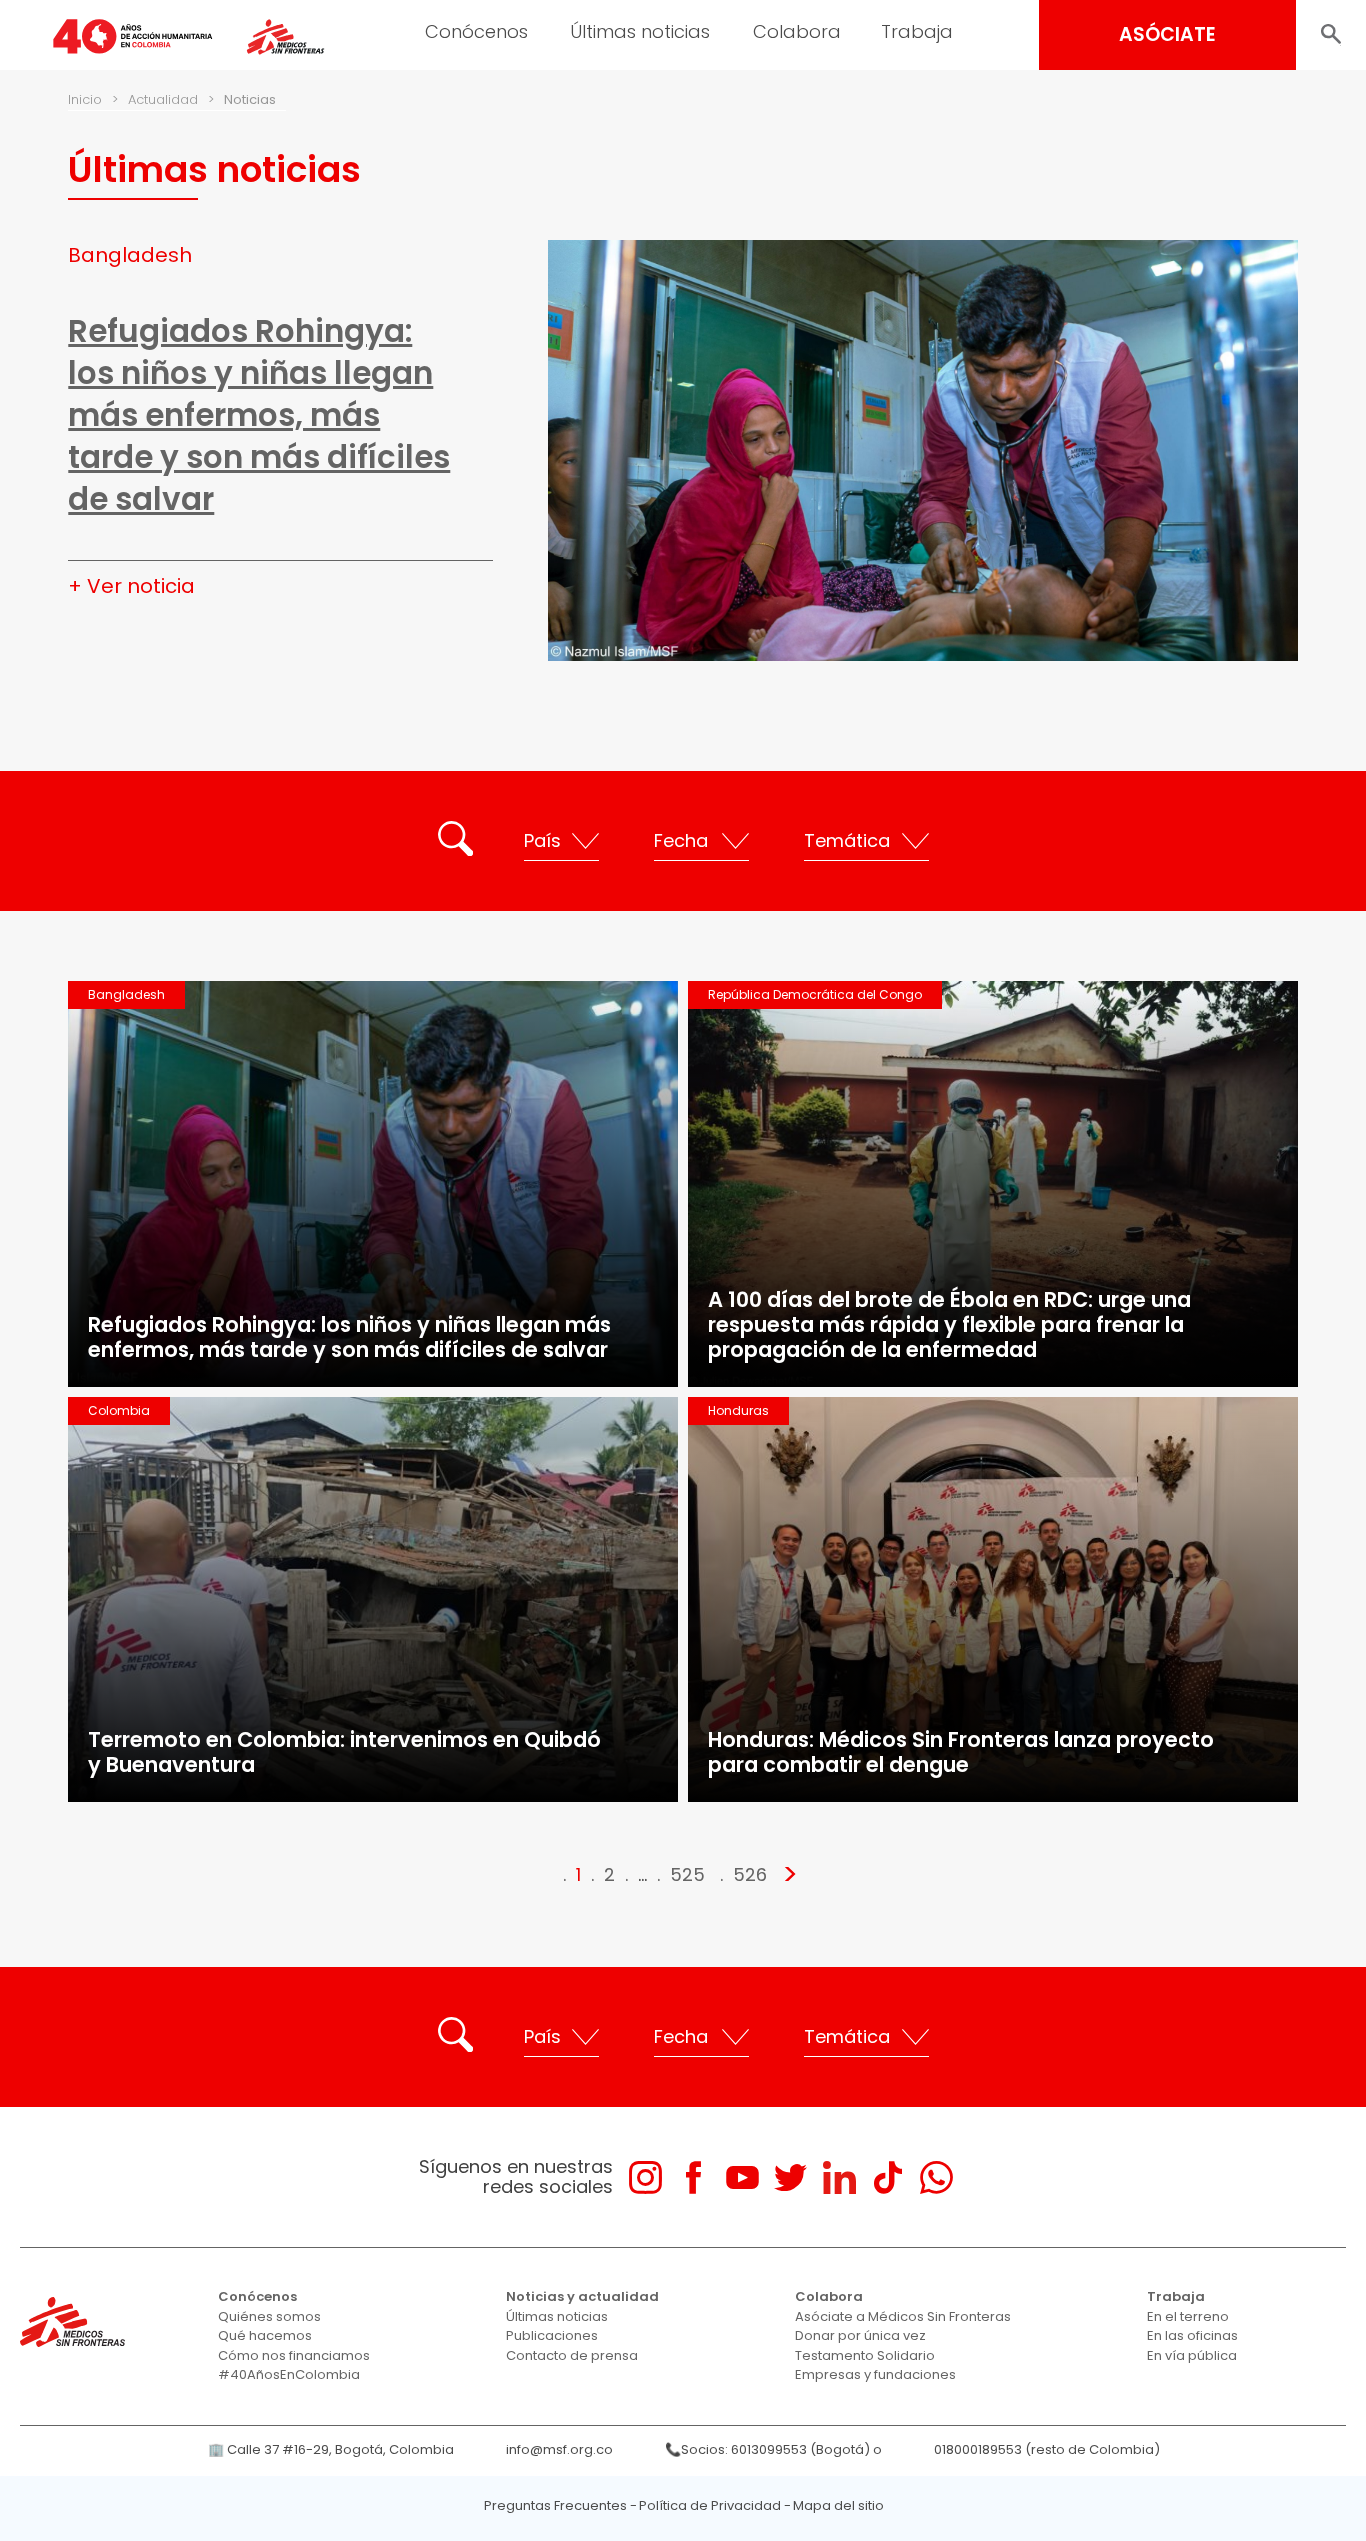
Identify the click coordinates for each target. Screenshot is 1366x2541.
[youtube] (742, 2177)
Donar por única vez (860, 2335)
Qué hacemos (265, 2335)
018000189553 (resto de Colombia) (1047, 2449)
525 (687, 1874)
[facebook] (693, 2177)
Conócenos (476, 31)
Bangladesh (130, 255)
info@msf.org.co (559, 2449)
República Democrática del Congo (815, 994)
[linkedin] (839, 2177)
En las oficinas (1192, 2335)
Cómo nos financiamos (294, 2355)
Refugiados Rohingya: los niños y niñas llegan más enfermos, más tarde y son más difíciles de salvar (259, 415)
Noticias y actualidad (582, 2296)
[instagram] (645, 2177)
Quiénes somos (269, 2316)
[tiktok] (887, 2177)
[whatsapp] (936, 2177)
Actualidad (163, 99)
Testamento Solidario (865, 2355)
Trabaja (917, 31)
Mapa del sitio (838, 2505)
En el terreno (1188, 2316)
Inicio (85, 99)
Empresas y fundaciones (875, 2374)
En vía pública (1192, 2355)
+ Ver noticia (131, 586)
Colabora (797, 31)
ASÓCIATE (1167, 34)
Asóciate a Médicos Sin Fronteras (903, 2316)
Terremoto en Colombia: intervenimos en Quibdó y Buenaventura (344, 1752)
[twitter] (790, 2177)
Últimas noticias (640, 31)
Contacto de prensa (572, 2355)
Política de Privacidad (710, 2505)
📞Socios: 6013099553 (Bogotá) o (773, 2449)
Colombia (119, 1410)
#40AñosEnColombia (289, 2374)
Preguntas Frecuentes (555, 2505)
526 (750, 1874)
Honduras (738, 1410)
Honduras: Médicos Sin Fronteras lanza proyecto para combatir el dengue (961, 1752)
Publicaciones (552, 2335)
